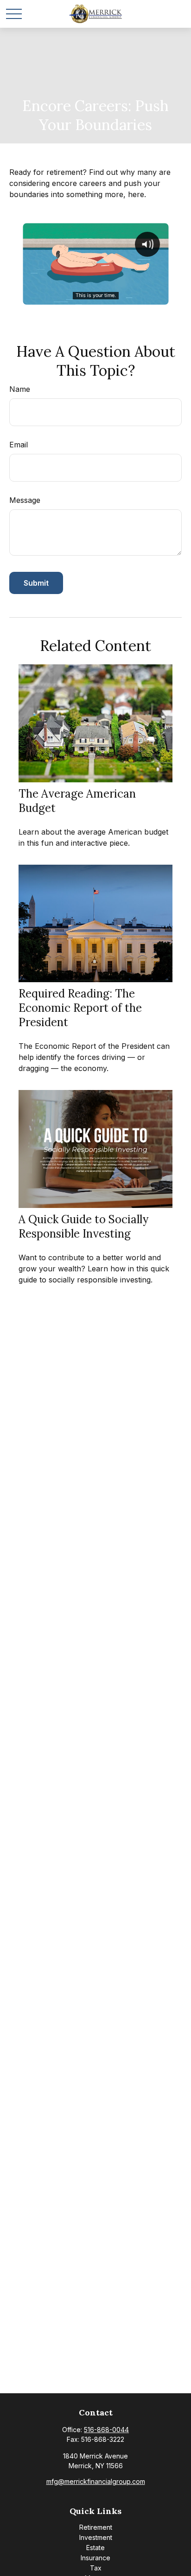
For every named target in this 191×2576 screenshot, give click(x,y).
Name (20, 389)
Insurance (95, 2558)
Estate (95, 2548)
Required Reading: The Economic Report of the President (80, 1008)
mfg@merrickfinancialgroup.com (96, 2481)
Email (19, 445)
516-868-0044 (106, 2430)
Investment (96, 2537)
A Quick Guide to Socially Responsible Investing (83, 1226)
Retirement (96, 2527)
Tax (96, 2568)
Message (25, 500)
